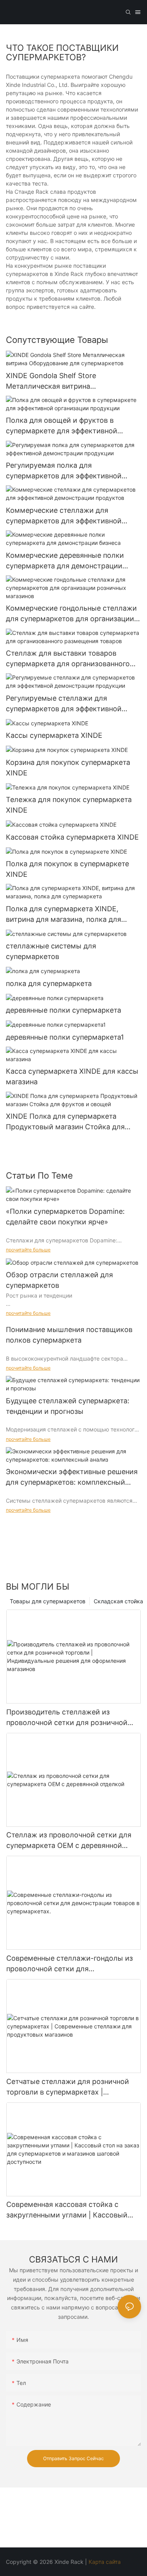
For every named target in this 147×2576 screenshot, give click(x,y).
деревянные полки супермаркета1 (65, 1037)
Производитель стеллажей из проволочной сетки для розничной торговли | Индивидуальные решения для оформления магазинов (71, 1718)
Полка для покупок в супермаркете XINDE (67, 869)
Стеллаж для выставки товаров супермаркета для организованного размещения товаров (68, 659)
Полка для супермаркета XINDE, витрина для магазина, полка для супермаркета (64, 915)
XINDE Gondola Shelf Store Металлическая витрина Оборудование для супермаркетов (66, 381)
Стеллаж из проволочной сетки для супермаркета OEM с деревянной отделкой (69, 1841)
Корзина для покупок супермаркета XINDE (68, 768)
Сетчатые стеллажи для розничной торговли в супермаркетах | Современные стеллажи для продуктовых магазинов (68, 2087)
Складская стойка (118, 1601)
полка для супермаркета (49, 983)
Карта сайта (105, 2562)
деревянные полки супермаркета (64, 1010)
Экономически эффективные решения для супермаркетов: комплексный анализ (72, 1477)
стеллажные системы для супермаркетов (51, 951)
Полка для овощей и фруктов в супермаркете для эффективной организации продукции (62, 426)
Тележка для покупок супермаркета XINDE (69, 805)
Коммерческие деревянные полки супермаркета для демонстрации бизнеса (65, 561)
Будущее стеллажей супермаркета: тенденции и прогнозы (68, 1406)
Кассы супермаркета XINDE (54, 735)
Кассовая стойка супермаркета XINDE (72, 837)
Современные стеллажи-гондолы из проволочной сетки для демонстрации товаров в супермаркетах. (70, 1964)
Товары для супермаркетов (48, 1601)
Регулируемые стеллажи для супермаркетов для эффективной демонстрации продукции (64, 704)
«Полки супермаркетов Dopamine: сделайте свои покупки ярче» (65, 1217)
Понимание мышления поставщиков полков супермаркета (69, 1335)
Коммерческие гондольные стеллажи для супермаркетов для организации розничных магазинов (71, 614)
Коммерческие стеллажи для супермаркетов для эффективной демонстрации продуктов (64, 516)
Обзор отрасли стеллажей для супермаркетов (59, 1280)
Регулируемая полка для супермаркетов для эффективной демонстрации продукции (64, 471)
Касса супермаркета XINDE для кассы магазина (72, 1076)
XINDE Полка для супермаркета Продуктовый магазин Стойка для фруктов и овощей (65, 1122)
